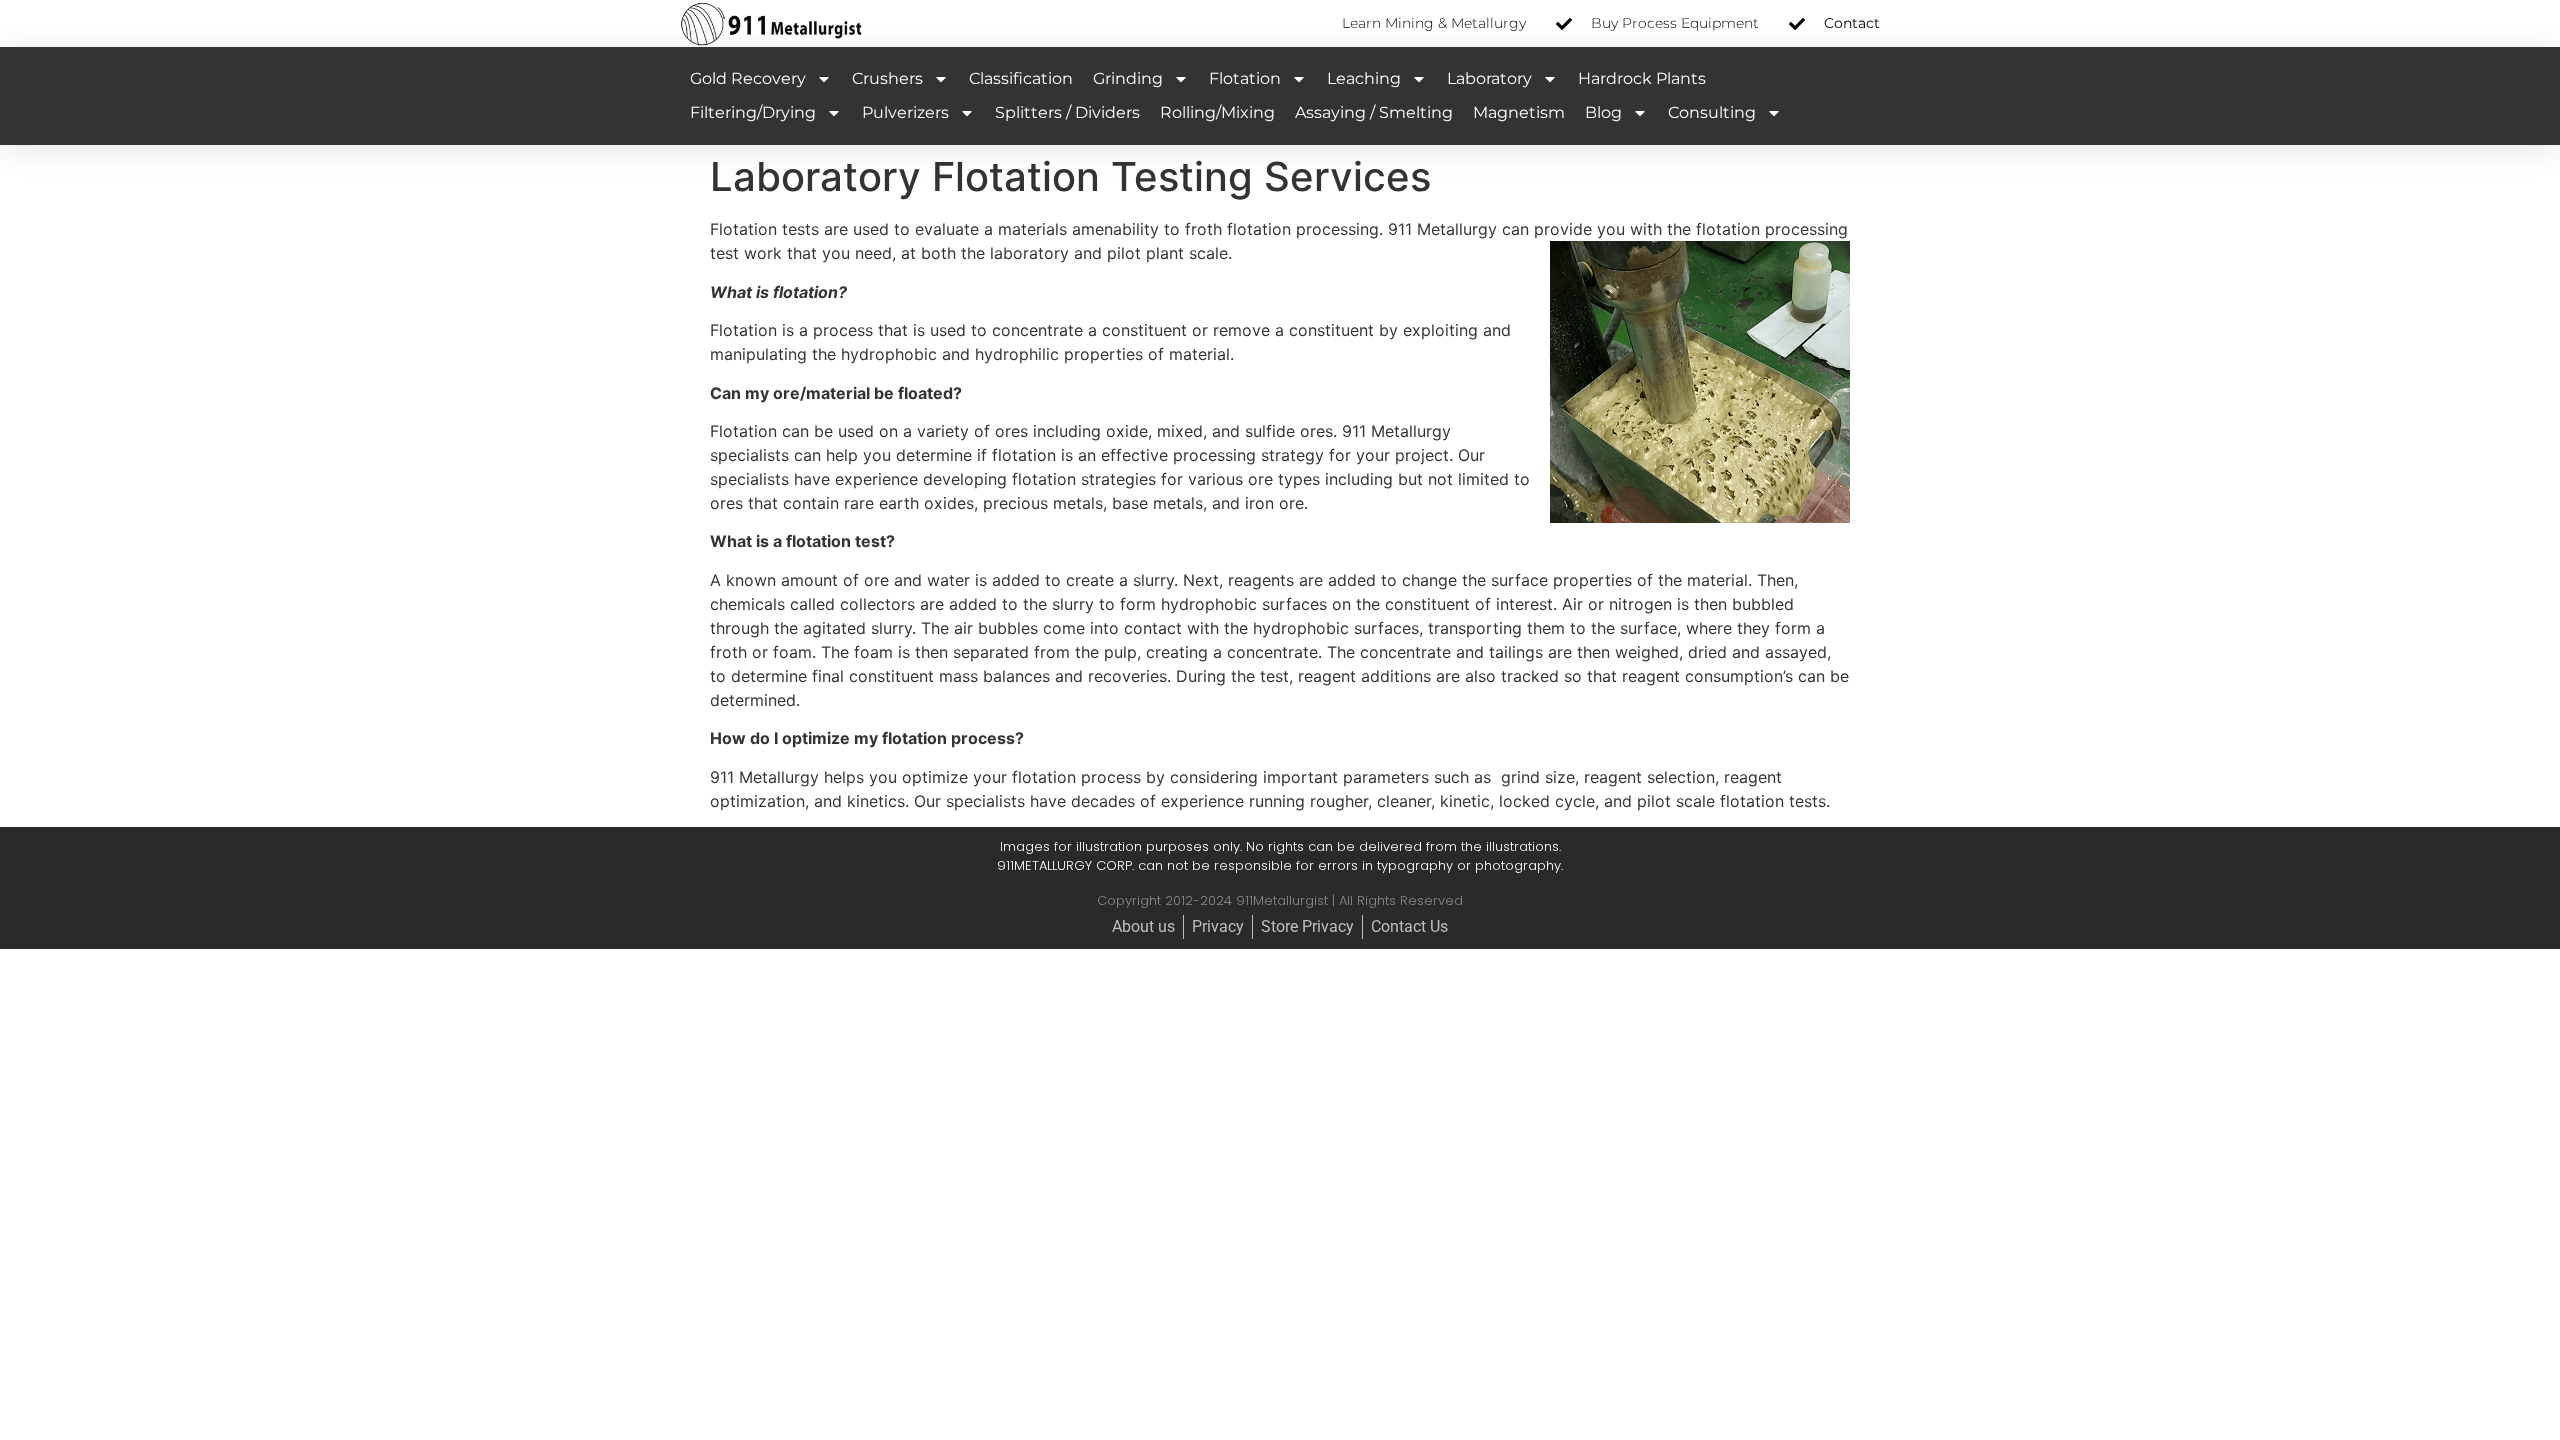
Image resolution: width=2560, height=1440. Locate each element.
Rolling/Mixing (1217, 112)
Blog (1603, 112)
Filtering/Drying (753, 112)
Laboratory (1489, 78)
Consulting (1712, 112)
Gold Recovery (748, 78)
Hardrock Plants (1642, 78)
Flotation (1245, 78)
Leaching (1364, 78)
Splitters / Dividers (1067, 112)
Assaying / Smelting (1374, 112)
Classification (1021, 78)
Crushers (887, 78)
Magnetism (1519, 112)
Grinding (1128, 78)
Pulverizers (905, 112)
